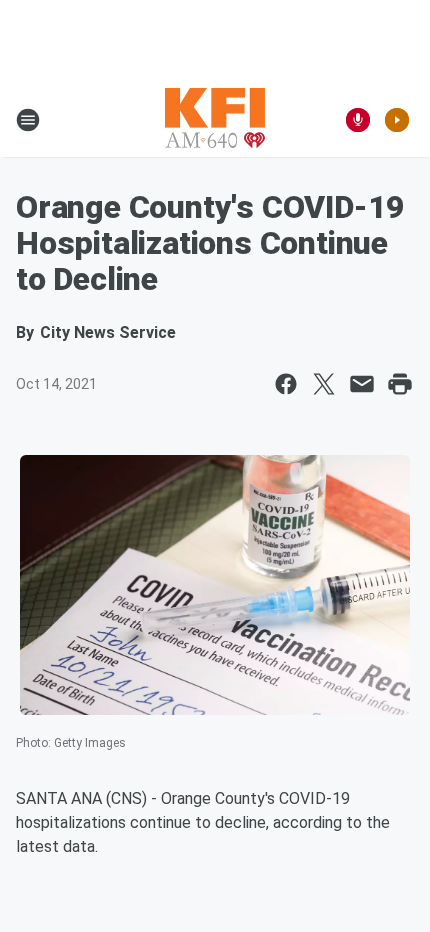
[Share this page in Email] (362, 384)
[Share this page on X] (324, 384)
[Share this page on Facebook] (286, 384)
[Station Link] (215, 120)
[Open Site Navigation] (28, 120)
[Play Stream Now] (397, 120)
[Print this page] (400, 384)
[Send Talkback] (358, 120)
